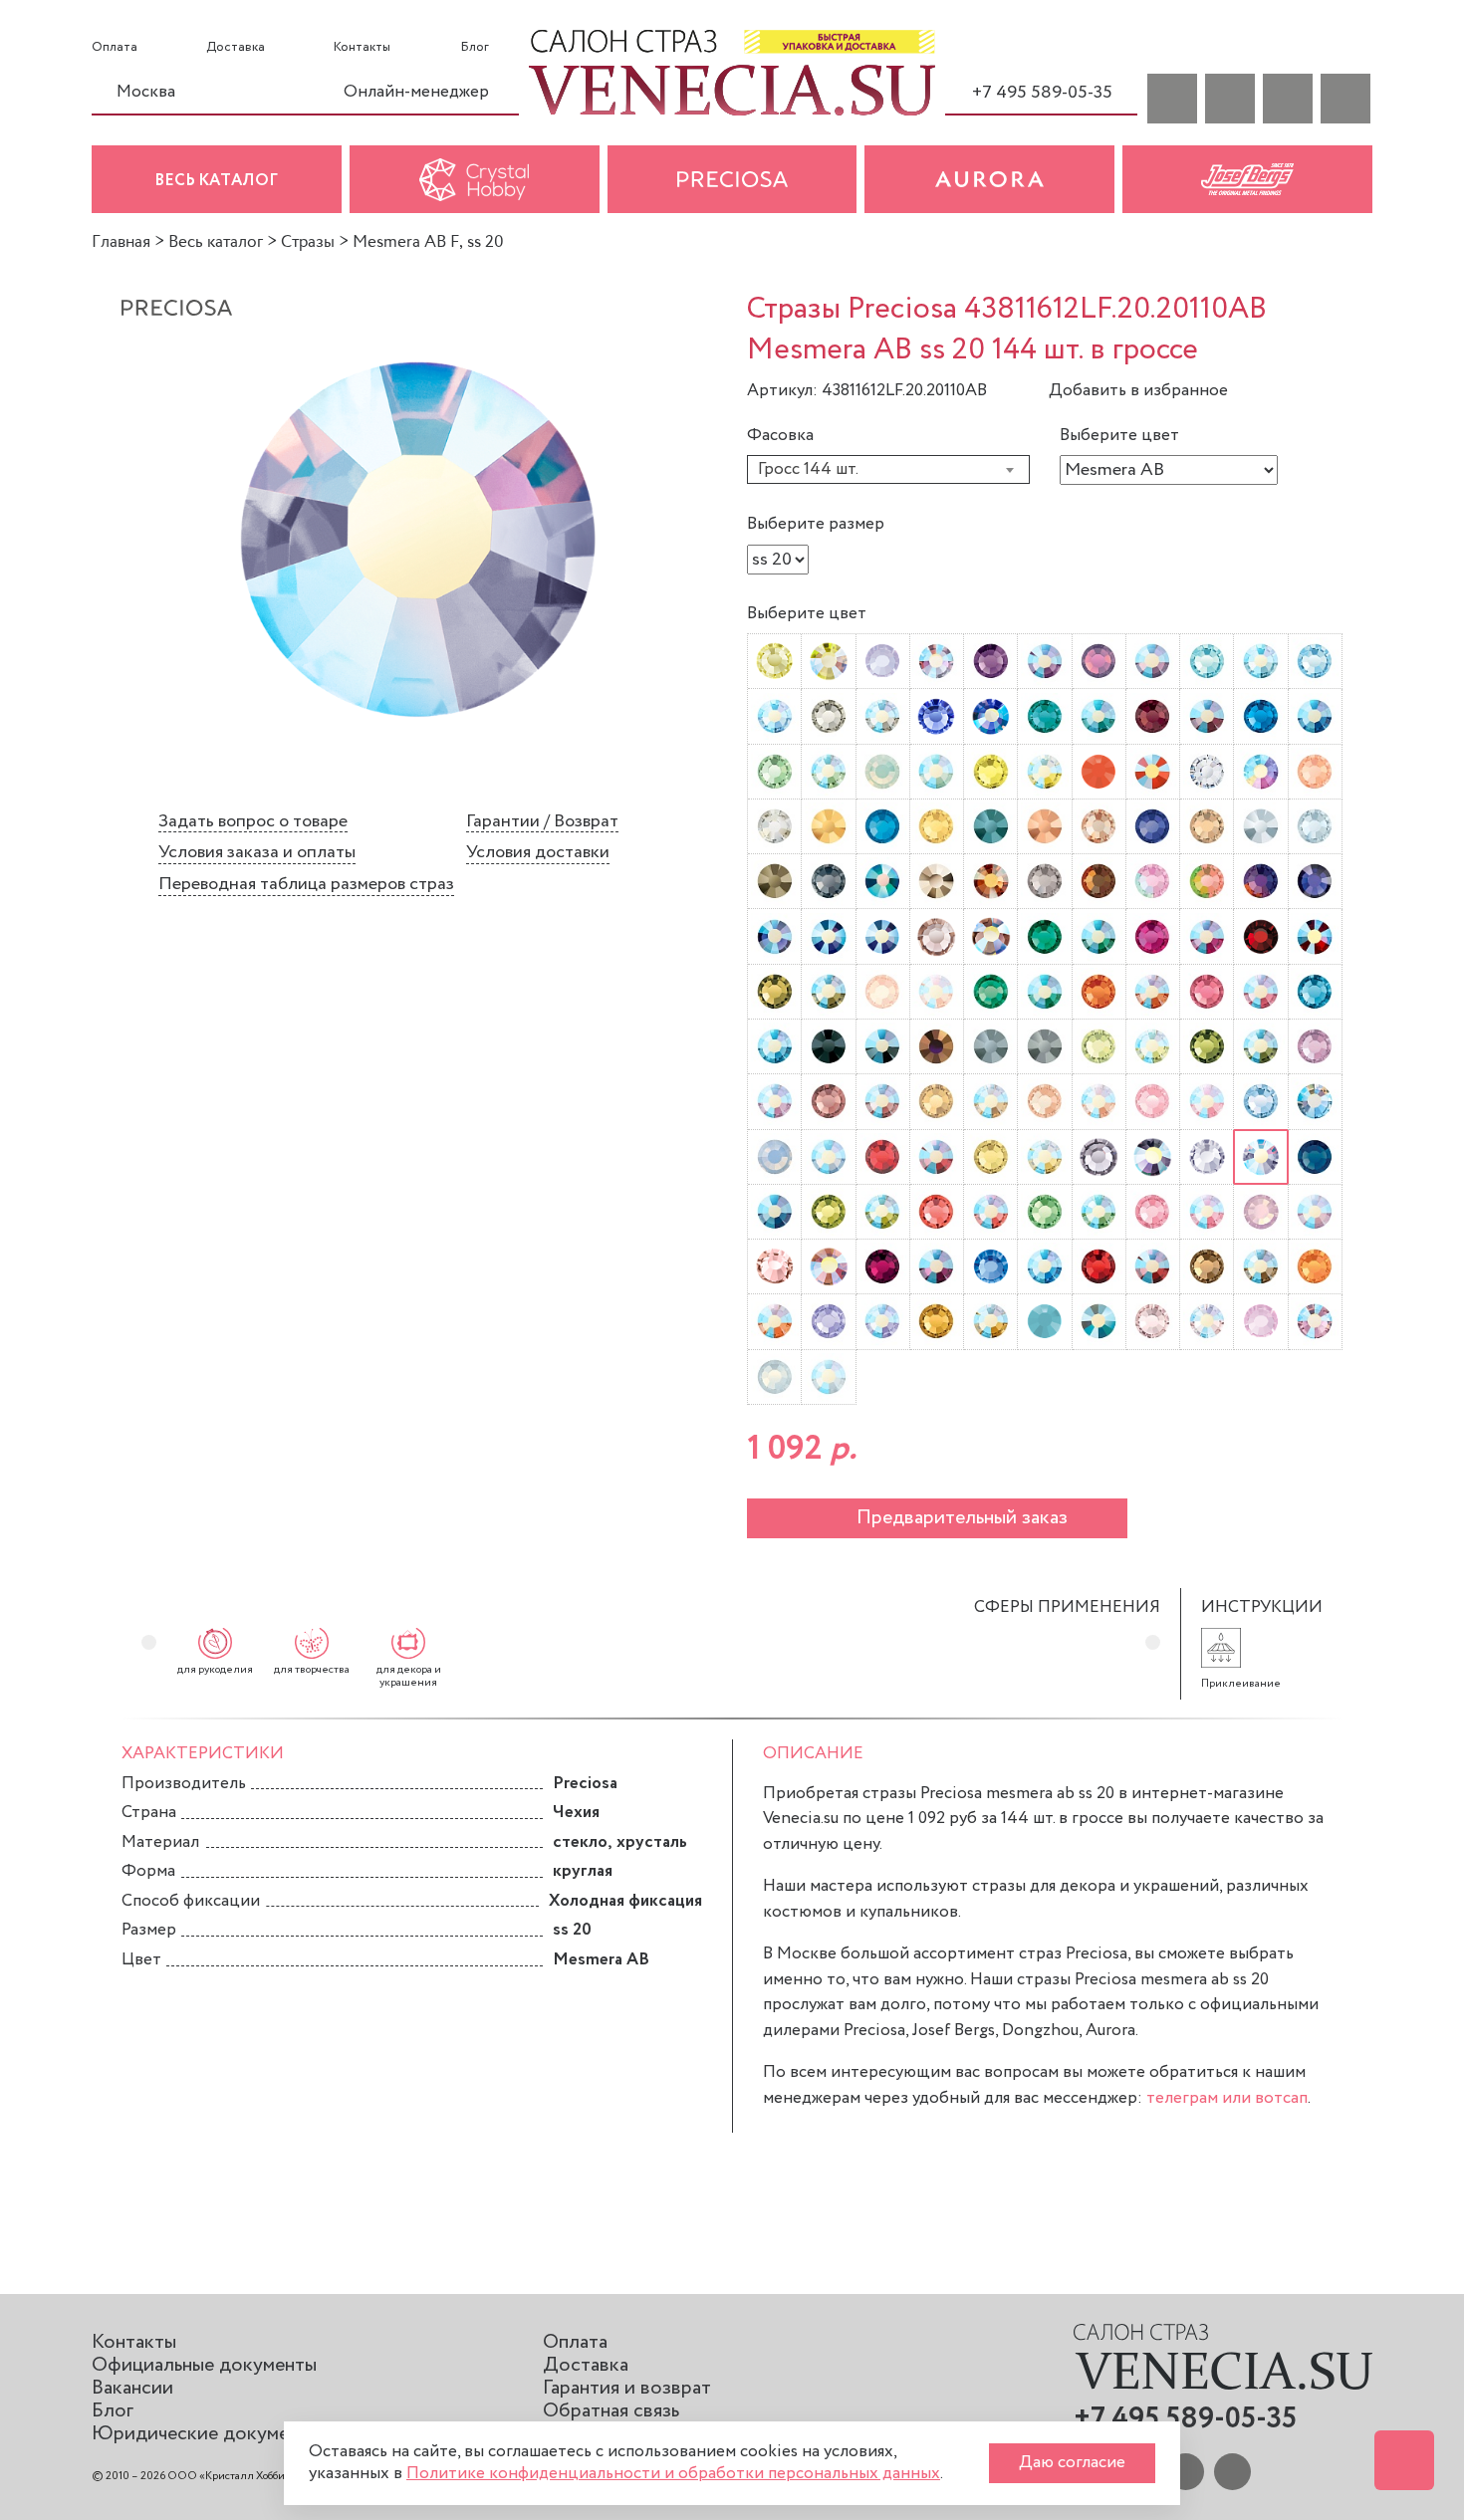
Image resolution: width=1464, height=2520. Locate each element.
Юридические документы (206, 2434)
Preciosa (585, 1784)
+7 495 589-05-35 (1042, 93)
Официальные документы (204, 2365)
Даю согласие (1072, 2463)
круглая (583, 1871)
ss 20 (572, 1930)
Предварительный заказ (962, 1518)
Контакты (362, 48)
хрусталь (652, 1842)
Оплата (115, 48)
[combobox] (888, 469)
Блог (475, 48)
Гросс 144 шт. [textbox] (808, 469)
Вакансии (132, 2388)
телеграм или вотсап (1227, 2098)
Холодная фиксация (625, 1901)
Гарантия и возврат (627, 2388)
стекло (580, 1842)
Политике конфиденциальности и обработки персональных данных (673, 2474)
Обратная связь (611, 2411)
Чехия (576, 1813)
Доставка (236, 48)
